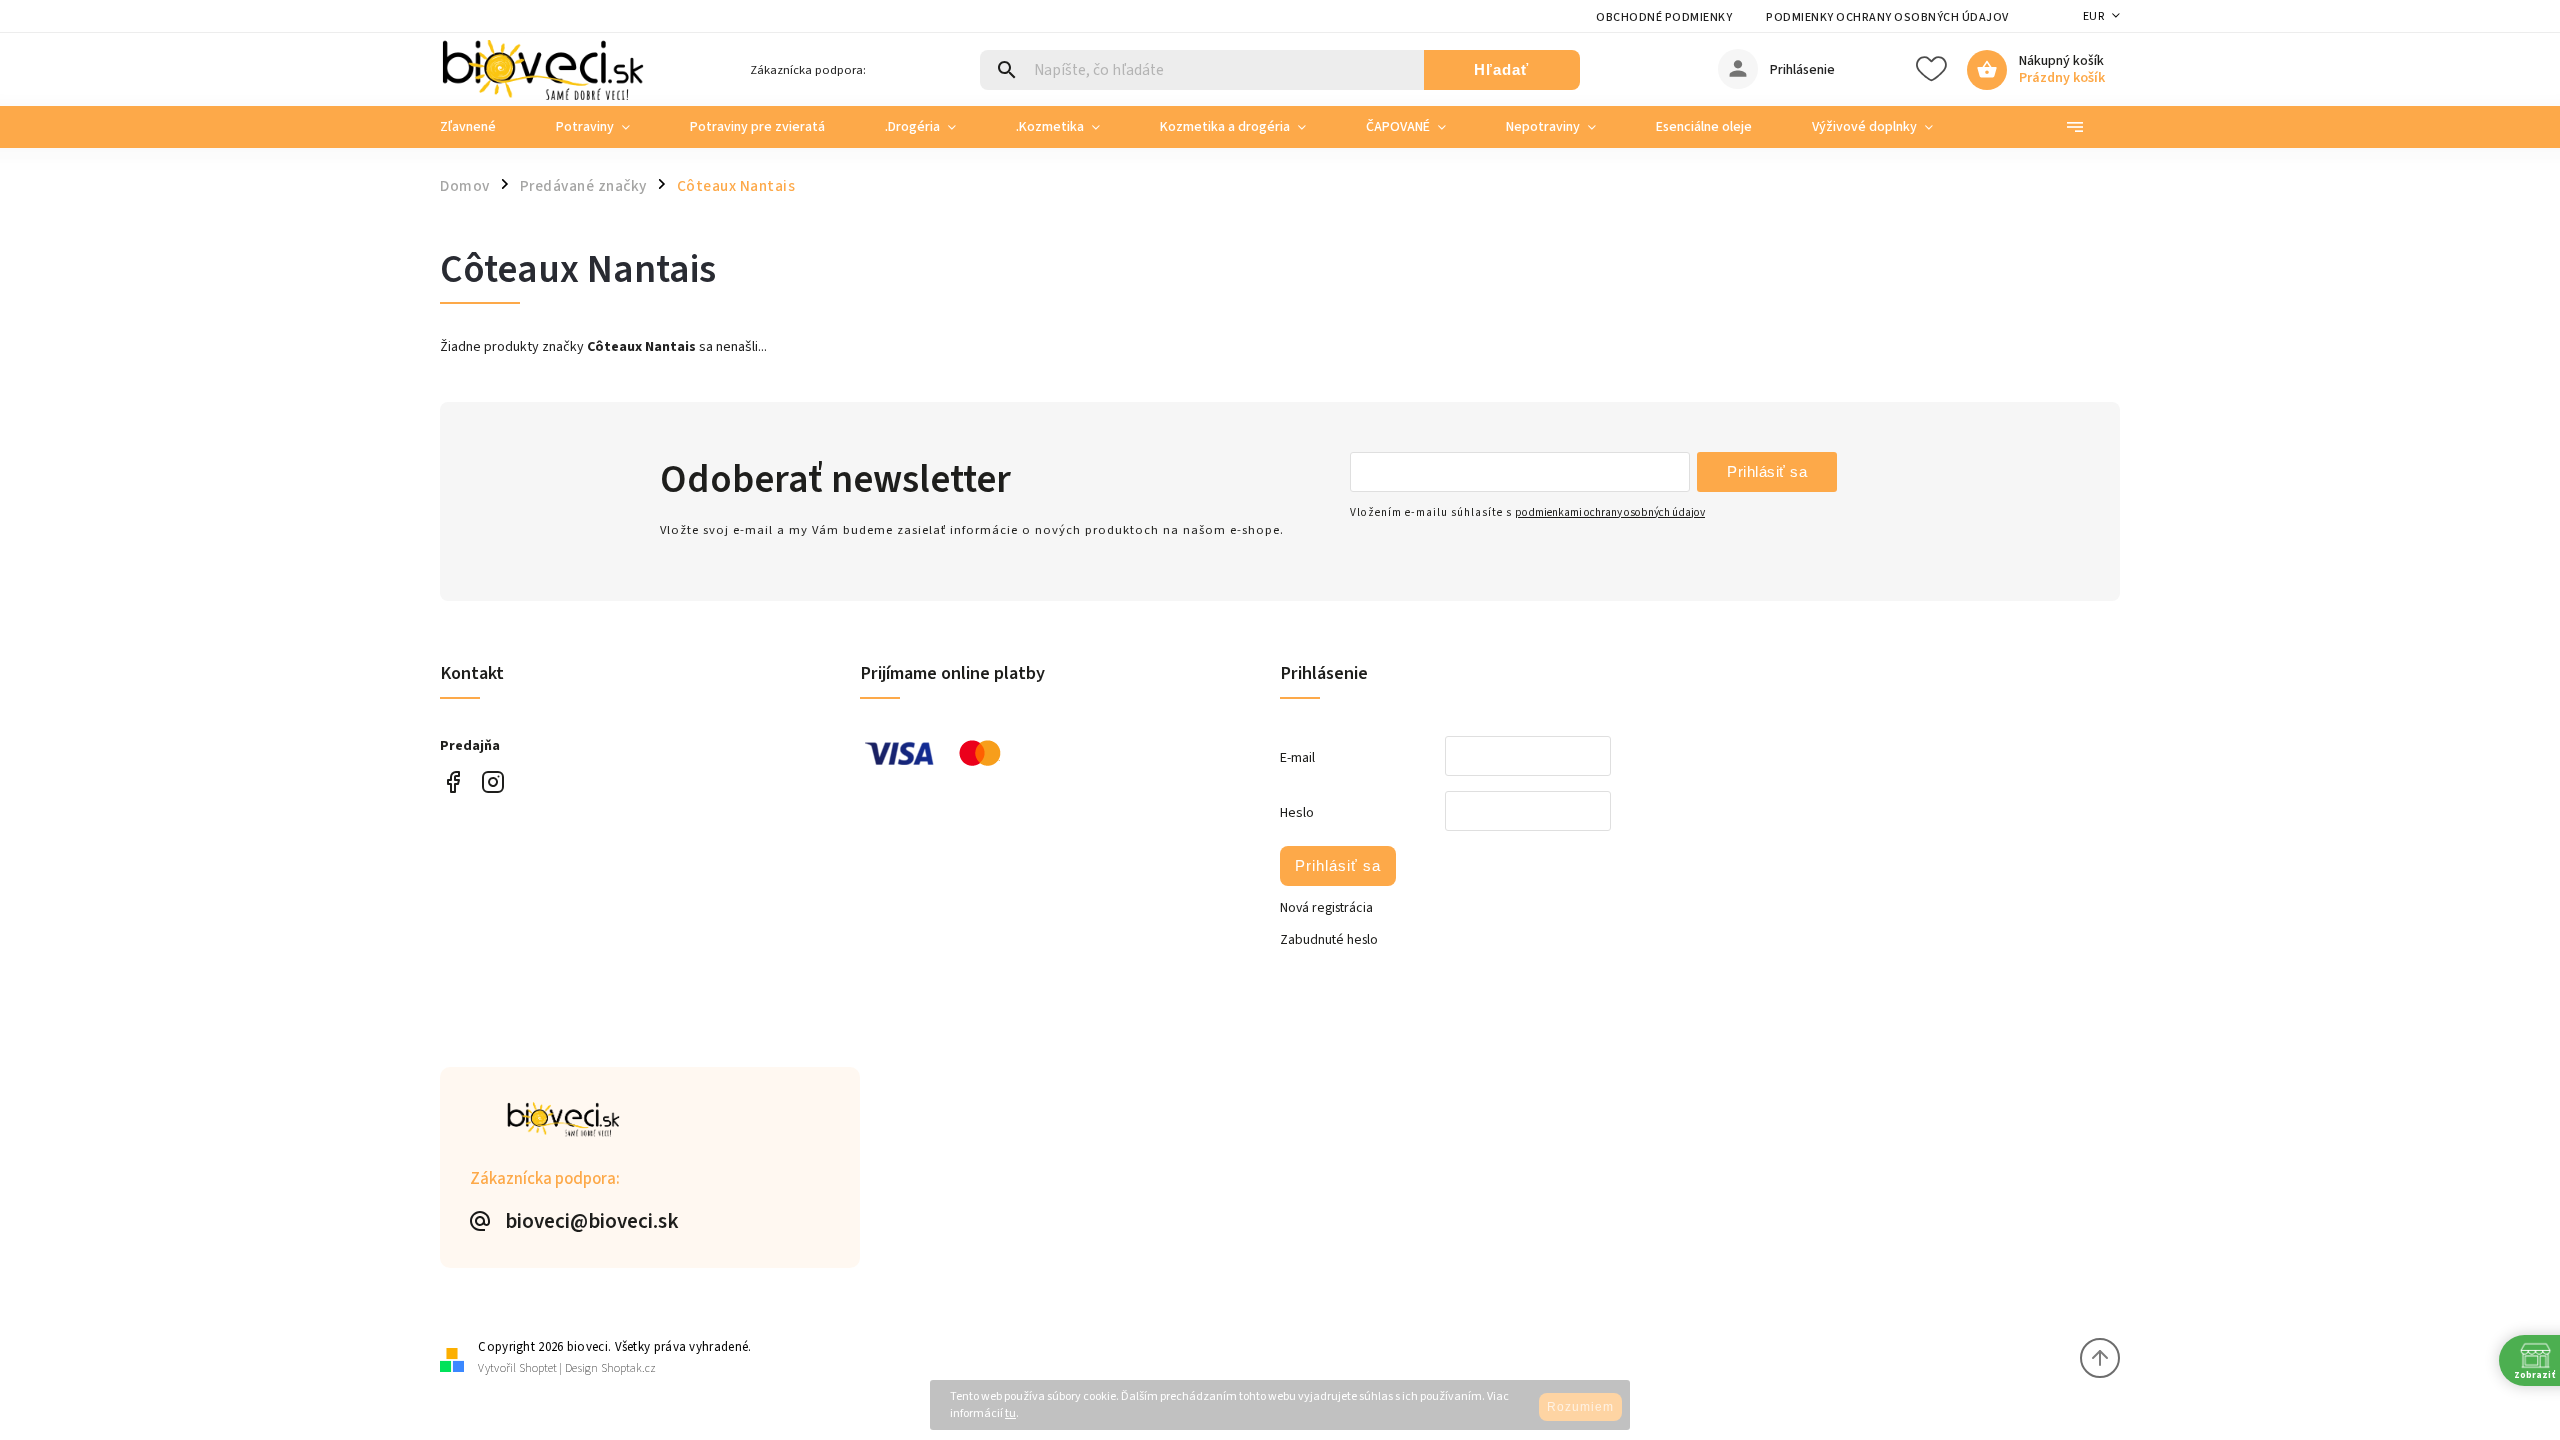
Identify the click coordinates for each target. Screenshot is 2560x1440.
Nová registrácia (1326, 908)
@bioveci (452, 782)
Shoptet (538, 1368)
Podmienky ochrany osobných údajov (1887, 17)
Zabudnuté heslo (1329, 940)
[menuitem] (483, 127)
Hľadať (1501, 69)
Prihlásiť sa (1767, 471)
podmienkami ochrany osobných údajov (1610, 512)
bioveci (492, 782)
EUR (2094, 16)
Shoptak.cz (628, 1368)
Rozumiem (1580, 1407)
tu (1010, 1413)
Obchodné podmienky (1664, 17)
